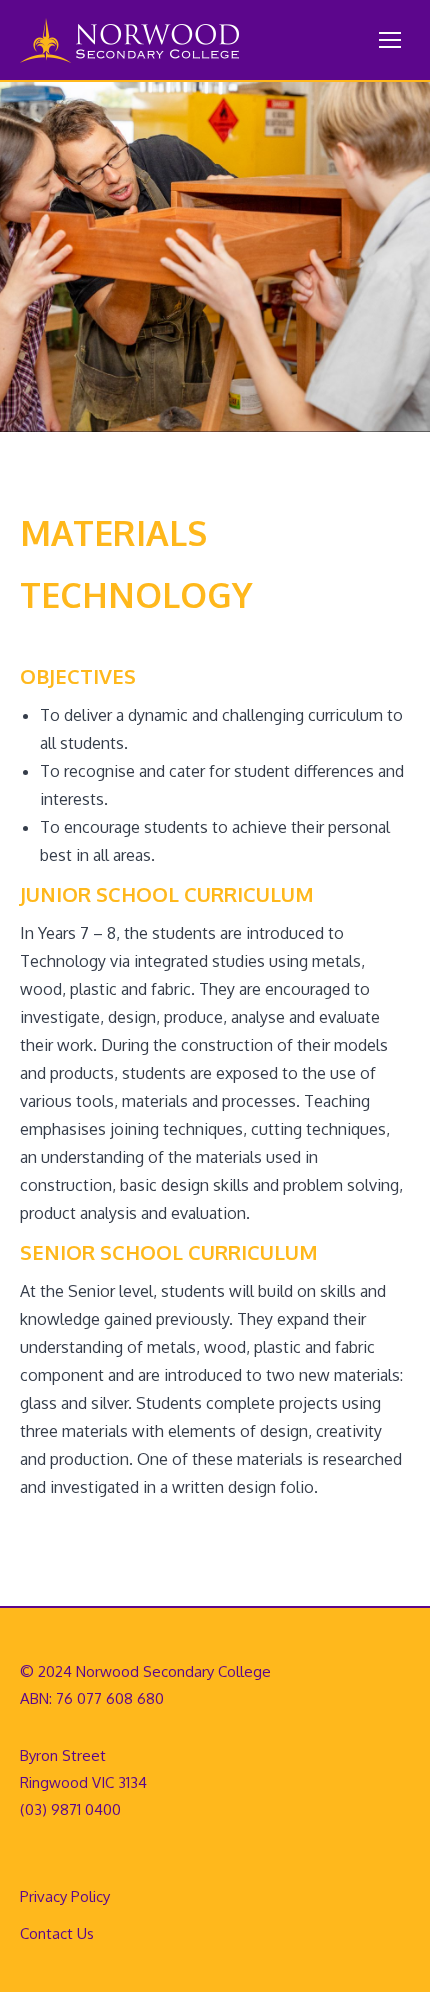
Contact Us (57, 1933)
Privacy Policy (65, 1896)
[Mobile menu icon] (390, 40)
